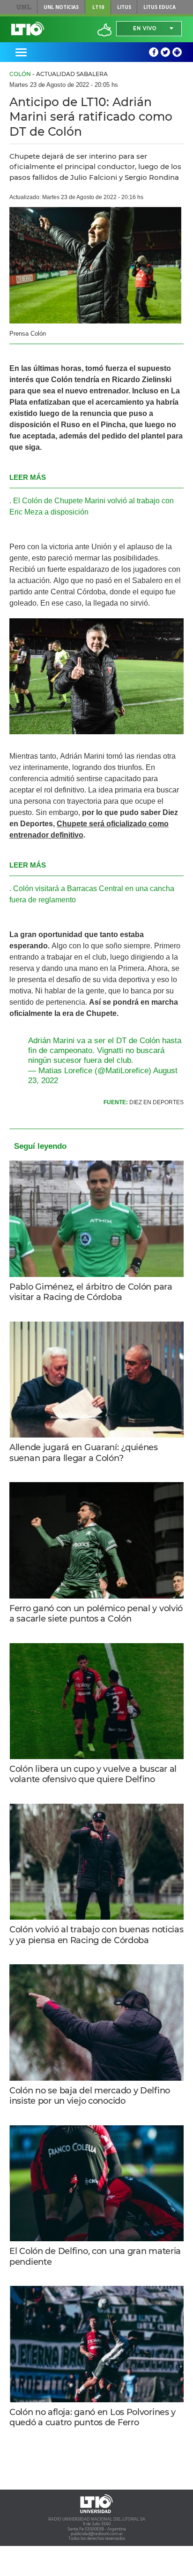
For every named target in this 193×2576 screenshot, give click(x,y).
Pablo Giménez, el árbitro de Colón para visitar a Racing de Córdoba (91, 1292)
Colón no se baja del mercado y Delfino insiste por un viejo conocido (90, 2096)
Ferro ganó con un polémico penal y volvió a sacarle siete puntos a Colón (96, 1614)
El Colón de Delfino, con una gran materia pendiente (95, 2257)
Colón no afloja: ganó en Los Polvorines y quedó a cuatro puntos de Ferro (93, 2418)
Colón (20, 74)
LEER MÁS (28, 477)
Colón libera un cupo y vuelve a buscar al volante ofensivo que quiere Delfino (93, 1774)
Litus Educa (160, 7)
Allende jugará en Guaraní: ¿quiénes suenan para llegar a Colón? (84, 1453)
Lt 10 (28, 29)
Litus (124, 7)
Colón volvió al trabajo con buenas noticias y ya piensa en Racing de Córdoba (96, 1935)
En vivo (145, 28)
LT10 (98, 7)
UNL (24, 7)
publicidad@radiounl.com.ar (97, 2534)
